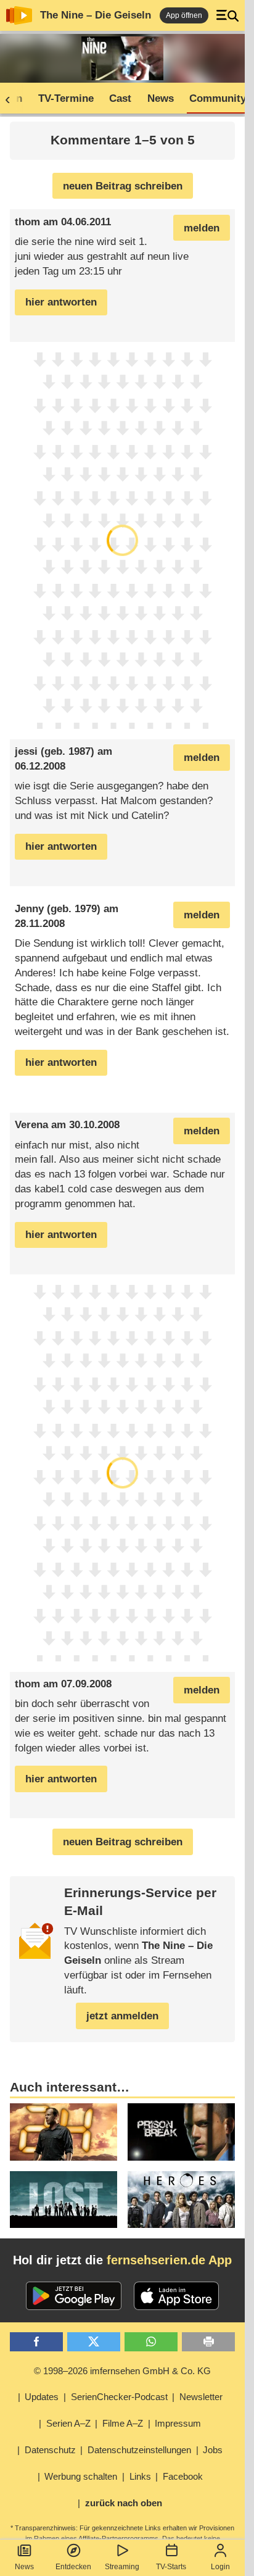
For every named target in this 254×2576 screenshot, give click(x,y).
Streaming (122, 2567)
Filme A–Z (123, 2423)
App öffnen (184, 15)
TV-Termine (66, 98)
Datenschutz (50, 2450)
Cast (120, 98)
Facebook (183, 2476)
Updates (42, 2397)
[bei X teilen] (94, 2342)
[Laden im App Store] (176, 2296)
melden (202, 228)
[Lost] (63, 2200)
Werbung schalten (81, 2476)
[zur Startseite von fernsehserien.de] (19, 15)
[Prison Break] (181, 2132)
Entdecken (73, 2567)
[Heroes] (181, 2200)
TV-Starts (171, 2567)
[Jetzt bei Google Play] (74, 2296)
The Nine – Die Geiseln (96, 15)
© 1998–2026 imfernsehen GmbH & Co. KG (122, 2371)
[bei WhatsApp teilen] (151, 2342)
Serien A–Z (68, 2423)
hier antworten (61, 302)
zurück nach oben (124, 2503)
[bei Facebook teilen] (36, 2342)
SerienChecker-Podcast (119, 2397)
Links (140, 2476)
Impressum (178, 2423)
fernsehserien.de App (169, 2260)
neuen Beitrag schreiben (123, 186)
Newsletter (201, 2397)
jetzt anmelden (122, 2016)
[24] (63, 2132)
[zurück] (12, 99)
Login (220, 2567)
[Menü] (227, 15)
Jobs (213, 2450)
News (24, 2567)
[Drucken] (208, 2342)
